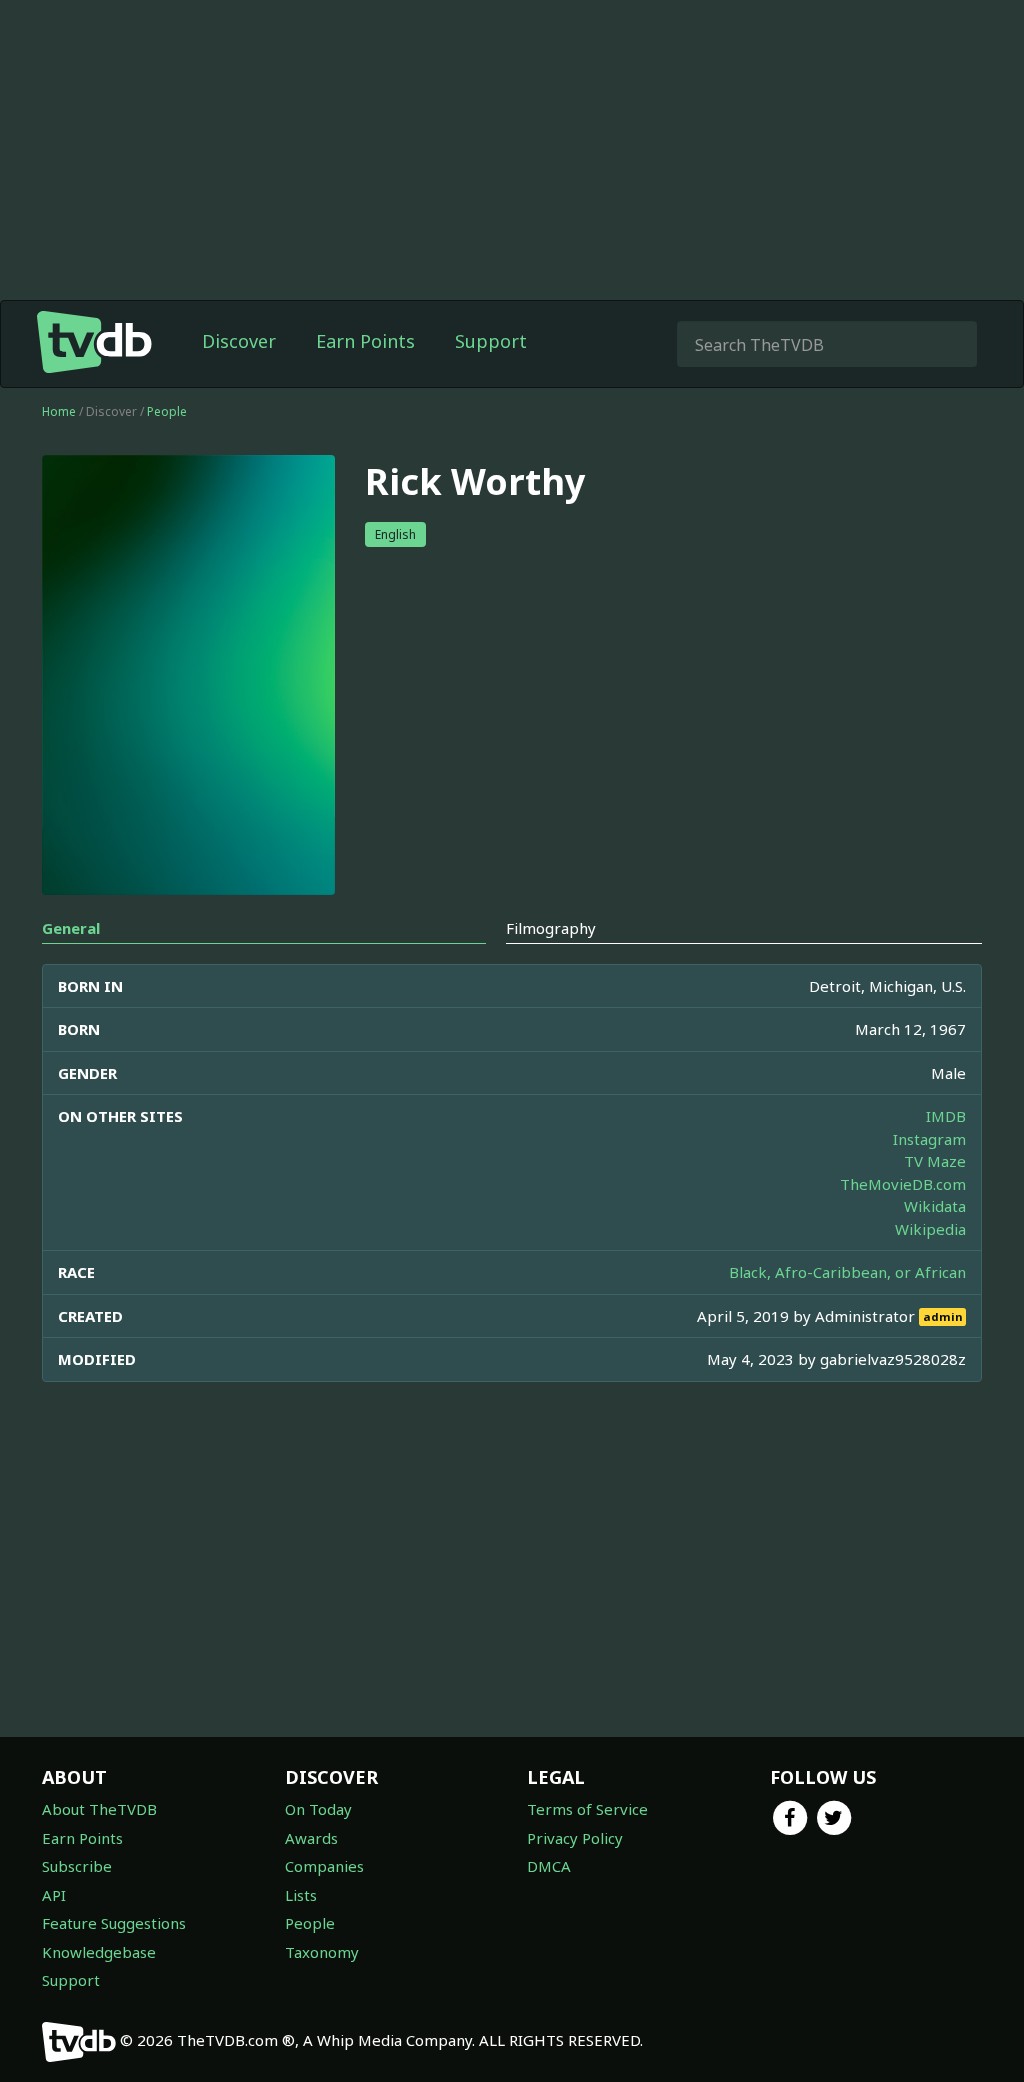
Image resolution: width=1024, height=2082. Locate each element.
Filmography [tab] (551, 928)
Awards (311, 1838)
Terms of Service (587, 1809)
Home (59, 411)
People (167, 411)
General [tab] (71, 928)
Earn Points (365, 341)
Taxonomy (322, 1952)
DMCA (549, 1866)
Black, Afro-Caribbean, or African (847, 1272)
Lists (301, 1895)
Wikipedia (930, 1229)
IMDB (946, 1116)
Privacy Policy (575, 1838)
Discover (239, 341)
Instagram (929, 1139)
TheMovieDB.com (903, 1184)
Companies (324, 1866)
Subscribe (77, 1866)
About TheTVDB (99, 1809)
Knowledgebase (99, 1952)
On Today (318, 1809)
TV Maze (935, 1161)
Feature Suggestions (114, 1923)
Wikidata (935, 1206)
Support (491, 341)
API (54, 1895)
